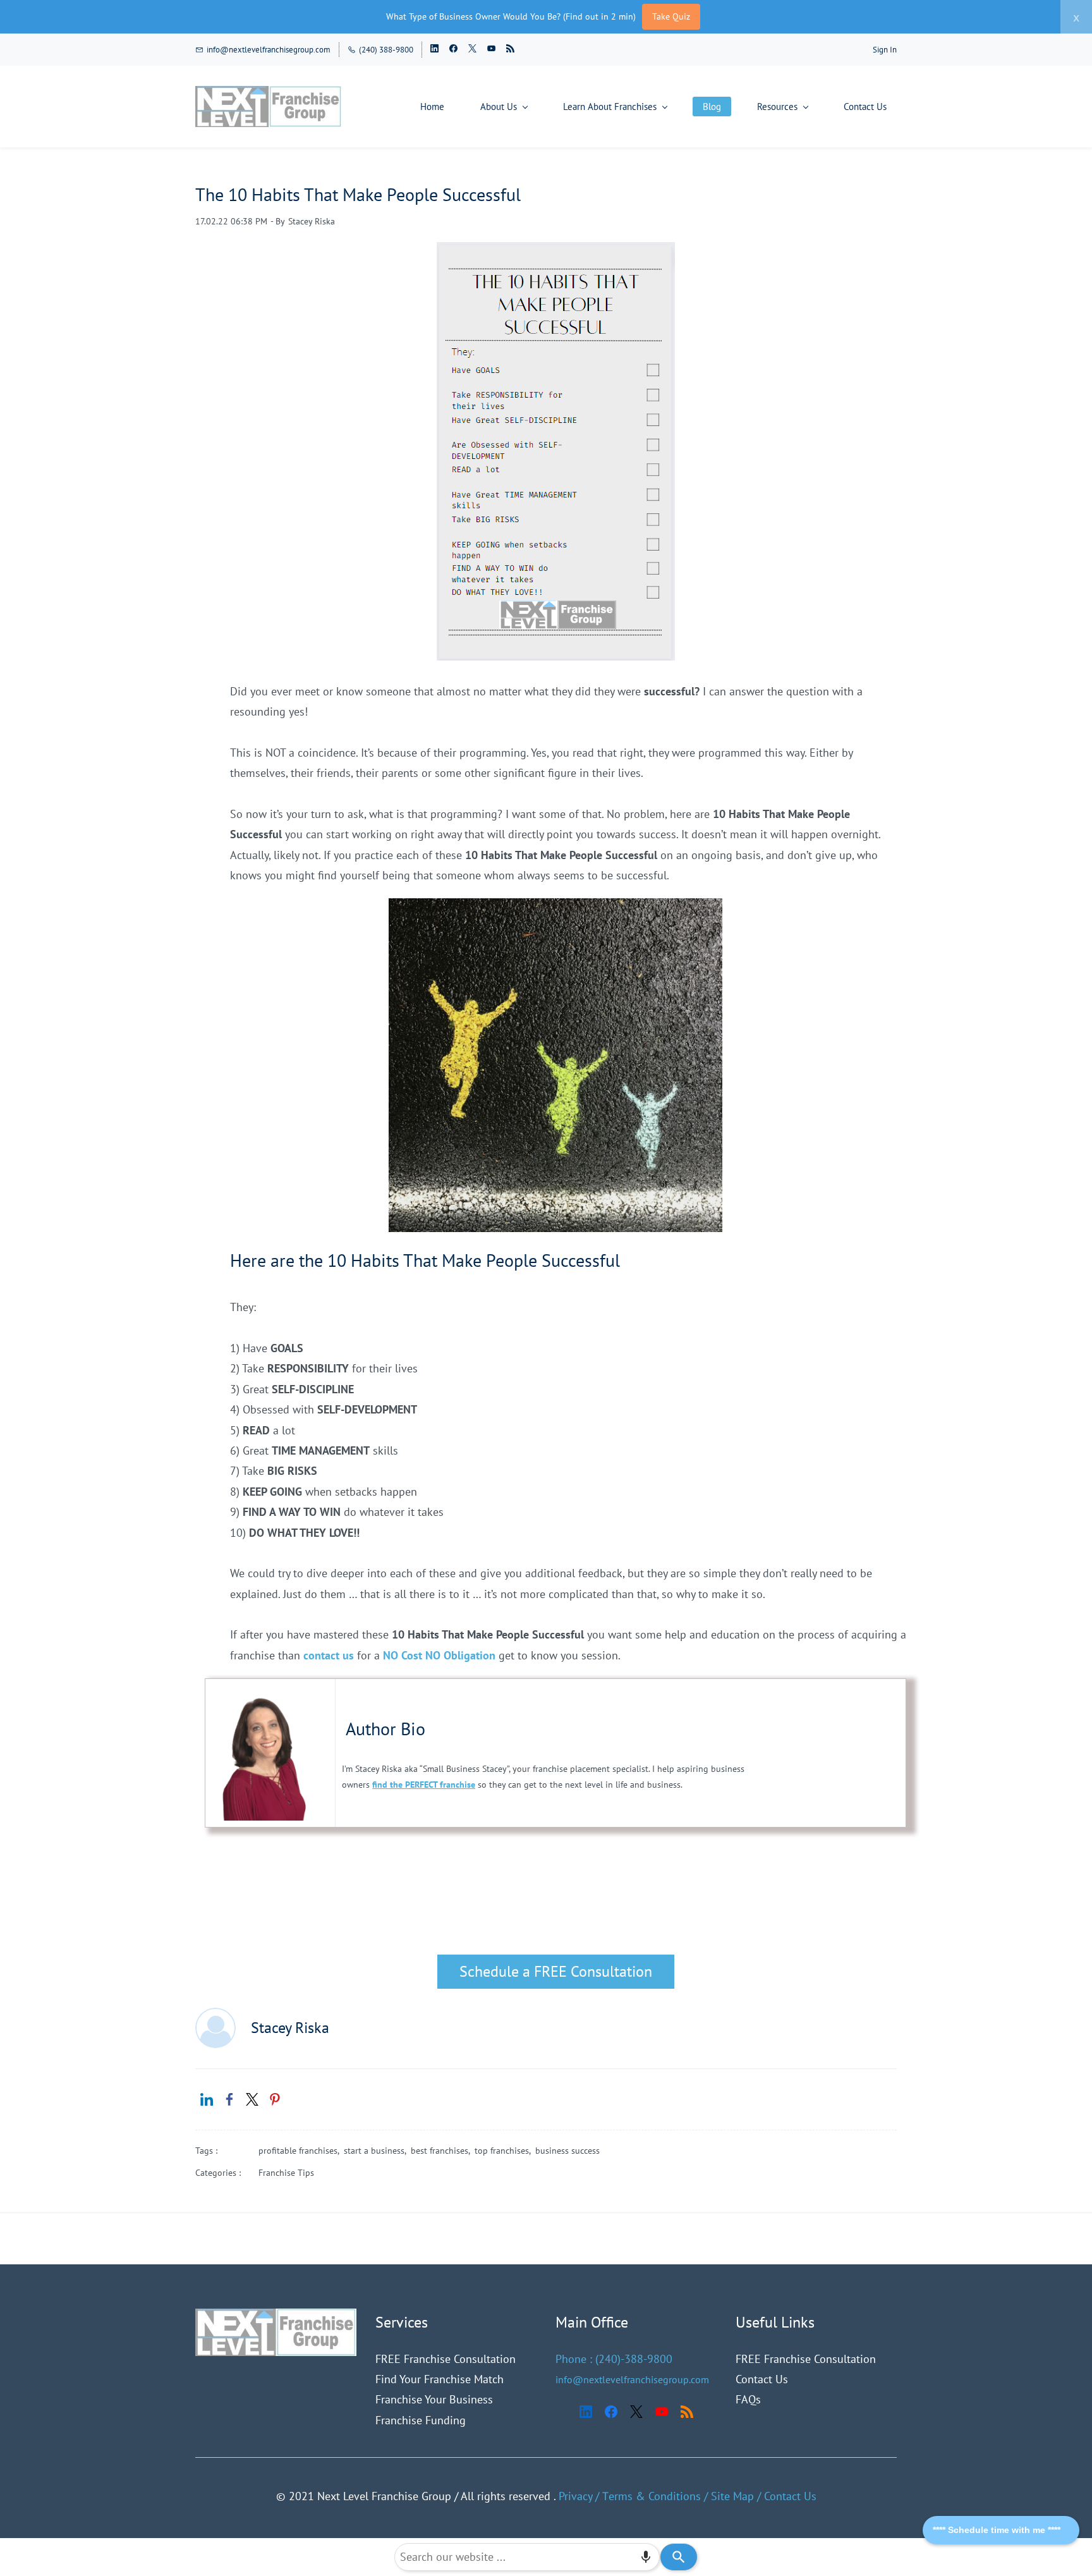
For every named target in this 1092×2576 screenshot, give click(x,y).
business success (567, 2151)
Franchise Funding (421, 2420)
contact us (329, 1655)
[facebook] (453, 50)
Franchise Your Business (434, 2399)
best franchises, (443, 2151)
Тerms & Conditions (652, 2496)
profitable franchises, (301, 2151)
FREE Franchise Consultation (446, 2359)
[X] (636, 2412)
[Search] (679, 2557)
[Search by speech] (646, 2557)
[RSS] (687, 2412)
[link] (555, 908)
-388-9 (637, 2359)
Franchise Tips (286, 2173)
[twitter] (472, 50)
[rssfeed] (510, 50)
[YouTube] (662, 2412)
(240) (608, 2359)
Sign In (885, 50)
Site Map (732, 2496)
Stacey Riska (312, 221)
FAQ (746, 2399)
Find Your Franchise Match (440, 2379)
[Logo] (269, 107)
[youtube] (491, 50)
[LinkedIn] (586, 2412)
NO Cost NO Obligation (441, 1655)
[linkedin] (434, 50)
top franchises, (505, 2151)
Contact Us (762, 2379)
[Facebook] (611, 2412)
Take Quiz (671, 16)
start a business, (377, 2151)
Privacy (575, 2496)
